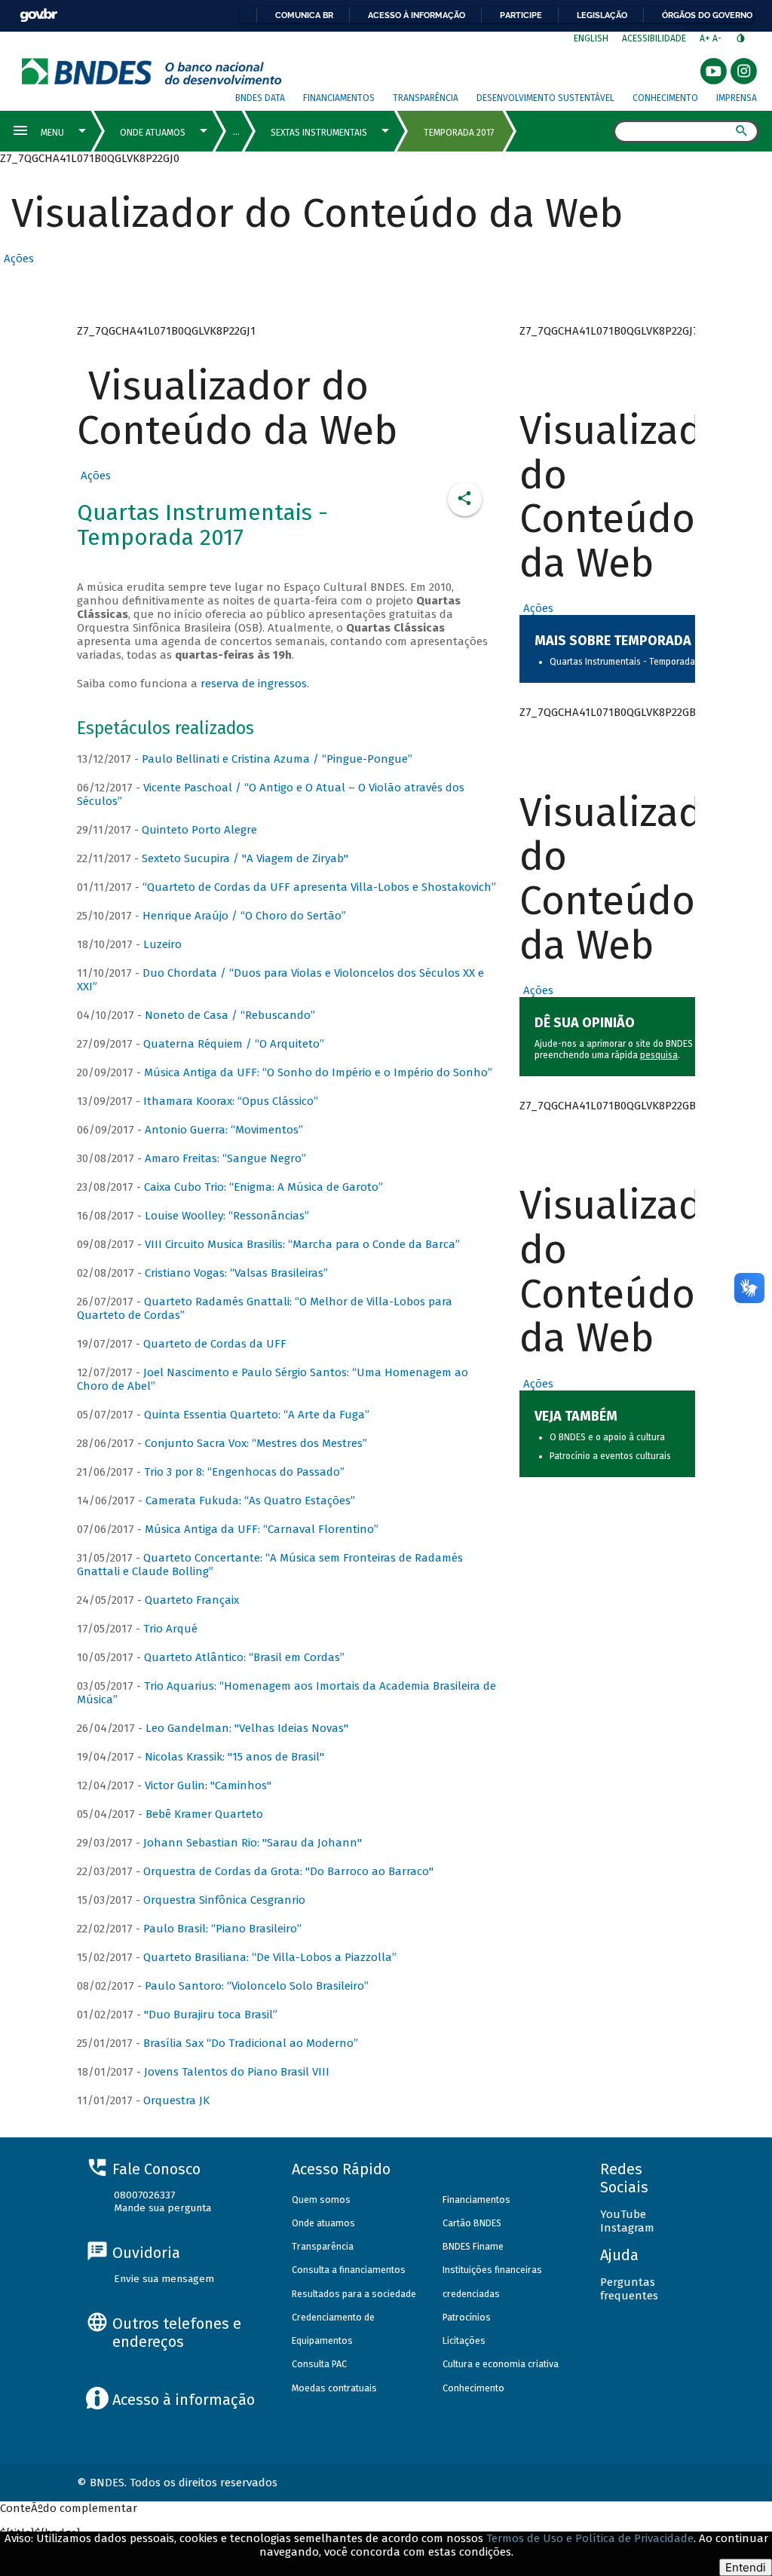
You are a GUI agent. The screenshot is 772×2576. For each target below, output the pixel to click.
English (591, 38)
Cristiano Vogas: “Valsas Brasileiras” (236, 1273)
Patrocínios (467, 2317)
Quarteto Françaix (192, 1600)
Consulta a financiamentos (349, 2270)
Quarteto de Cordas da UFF (215, 1344)
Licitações (464, 2340)
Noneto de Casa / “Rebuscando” (230, 1015)
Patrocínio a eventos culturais (610, 1456)
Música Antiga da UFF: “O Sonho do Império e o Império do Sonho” (318, 1072)
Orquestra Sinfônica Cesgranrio (224, 1900)
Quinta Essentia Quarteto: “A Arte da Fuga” (257, 1415)
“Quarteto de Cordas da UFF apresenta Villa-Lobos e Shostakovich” (319, 887)
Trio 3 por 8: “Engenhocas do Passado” (244, 1472)
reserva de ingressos (254, 684)
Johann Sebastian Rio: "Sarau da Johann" (253, 1843)
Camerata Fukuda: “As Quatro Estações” (250, 1501)
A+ (706, 38)
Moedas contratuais (334, 2388)
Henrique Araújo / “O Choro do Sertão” (244, 916)
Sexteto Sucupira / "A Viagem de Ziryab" (245, 858)
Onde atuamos (323, 2223)
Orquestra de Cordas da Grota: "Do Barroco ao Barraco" (288, 1871)
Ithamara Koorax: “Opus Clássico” (231, 1101)
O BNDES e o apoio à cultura (607, 1437)
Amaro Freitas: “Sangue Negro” (225, 1158)
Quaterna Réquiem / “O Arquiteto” (234, 1044)
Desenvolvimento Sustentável (545, 98)
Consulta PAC (319, 2364)
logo (152, 71)
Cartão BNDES (472, 2223)
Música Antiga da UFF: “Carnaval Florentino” (262, 1529)
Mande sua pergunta (162, 2208)
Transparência (426, 98)
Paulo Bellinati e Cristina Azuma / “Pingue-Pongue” (277, 759)
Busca (600, 133)
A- (718, 38)
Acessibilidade (654, 38)
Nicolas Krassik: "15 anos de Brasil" (234, 1757)
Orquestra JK (176, 2100)
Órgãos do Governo (707, 15)
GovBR (38, 15)
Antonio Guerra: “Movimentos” (224, 1130)
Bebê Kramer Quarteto (204, 1814)
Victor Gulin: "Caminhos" (208, 1785)
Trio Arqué (170, 1629)
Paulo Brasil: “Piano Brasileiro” (222, 1929)
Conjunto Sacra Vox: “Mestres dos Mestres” (256, 1443)
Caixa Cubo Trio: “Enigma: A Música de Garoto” (263, 1187)
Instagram (627, 2228)
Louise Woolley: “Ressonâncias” (227, 1216)
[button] (17, 259)
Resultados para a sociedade (354, 2294)
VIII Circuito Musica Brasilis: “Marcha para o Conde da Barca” (302, 1244)
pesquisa (659, 1055)
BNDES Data (260, 98)
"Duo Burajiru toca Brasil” (211, 2015)
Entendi (746, 2567)
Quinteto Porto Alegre (199, 830)
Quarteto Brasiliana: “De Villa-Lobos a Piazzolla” (270, 1957)
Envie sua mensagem (164, 2279)
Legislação (602, 15)
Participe (521, 15)
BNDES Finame (473, 2246)
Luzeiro (162, 944)
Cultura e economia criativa (501, 2364)
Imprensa (737, 98)
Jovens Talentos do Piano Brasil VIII (237, 2072)
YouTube (623, 2214)
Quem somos (321, 2200)
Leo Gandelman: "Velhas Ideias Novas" (247, 1728)
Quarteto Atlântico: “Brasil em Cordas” (244, 1657)
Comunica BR (304, 15)
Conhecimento (665, 98)
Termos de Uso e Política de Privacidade (590, 2538)
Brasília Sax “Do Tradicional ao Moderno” (251, 2043)
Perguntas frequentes (629, 2289)
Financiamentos (339, 98)
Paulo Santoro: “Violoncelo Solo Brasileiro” (257, 1986)
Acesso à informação (417, 15)
